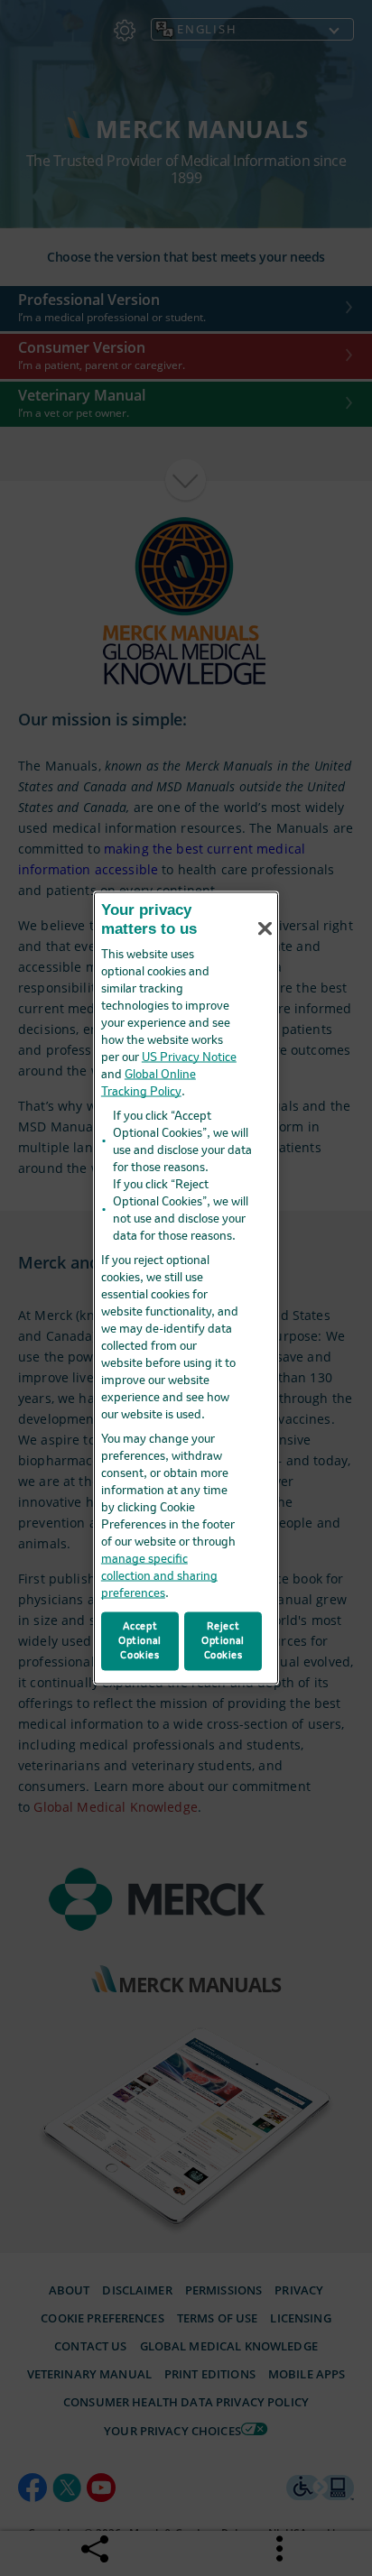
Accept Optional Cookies (140, 1640)
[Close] (265, 928)
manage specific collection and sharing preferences (159, 1576)
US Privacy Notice (189, 1057)
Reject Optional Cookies (223, 1640)
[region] (186, 1288)
